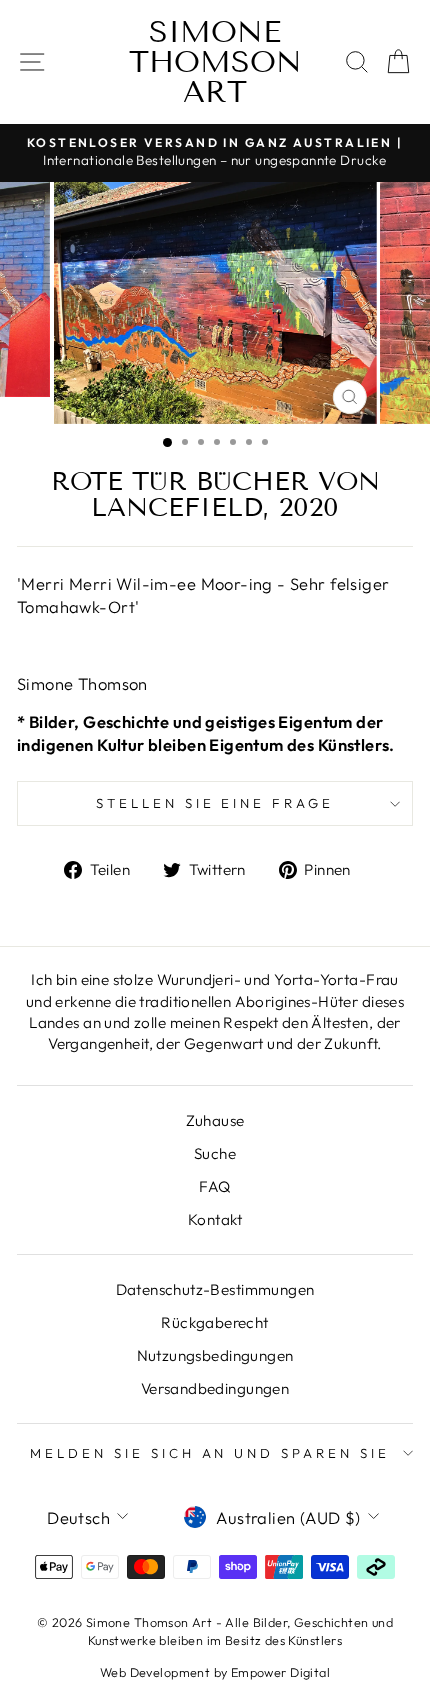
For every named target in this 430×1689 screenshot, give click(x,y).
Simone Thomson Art (215, 62)
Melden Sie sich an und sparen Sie (210, 1453)
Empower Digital (280, 1672)
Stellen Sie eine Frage (215, 803)
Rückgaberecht (214, 1322)
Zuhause (215, 1120)
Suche (215, 1153)
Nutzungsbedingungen (215, 1355)
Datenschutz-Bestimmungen (215, 1289)
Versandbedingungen (215, 1388)
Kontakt (215, 1219)
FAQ (214, 1186)
